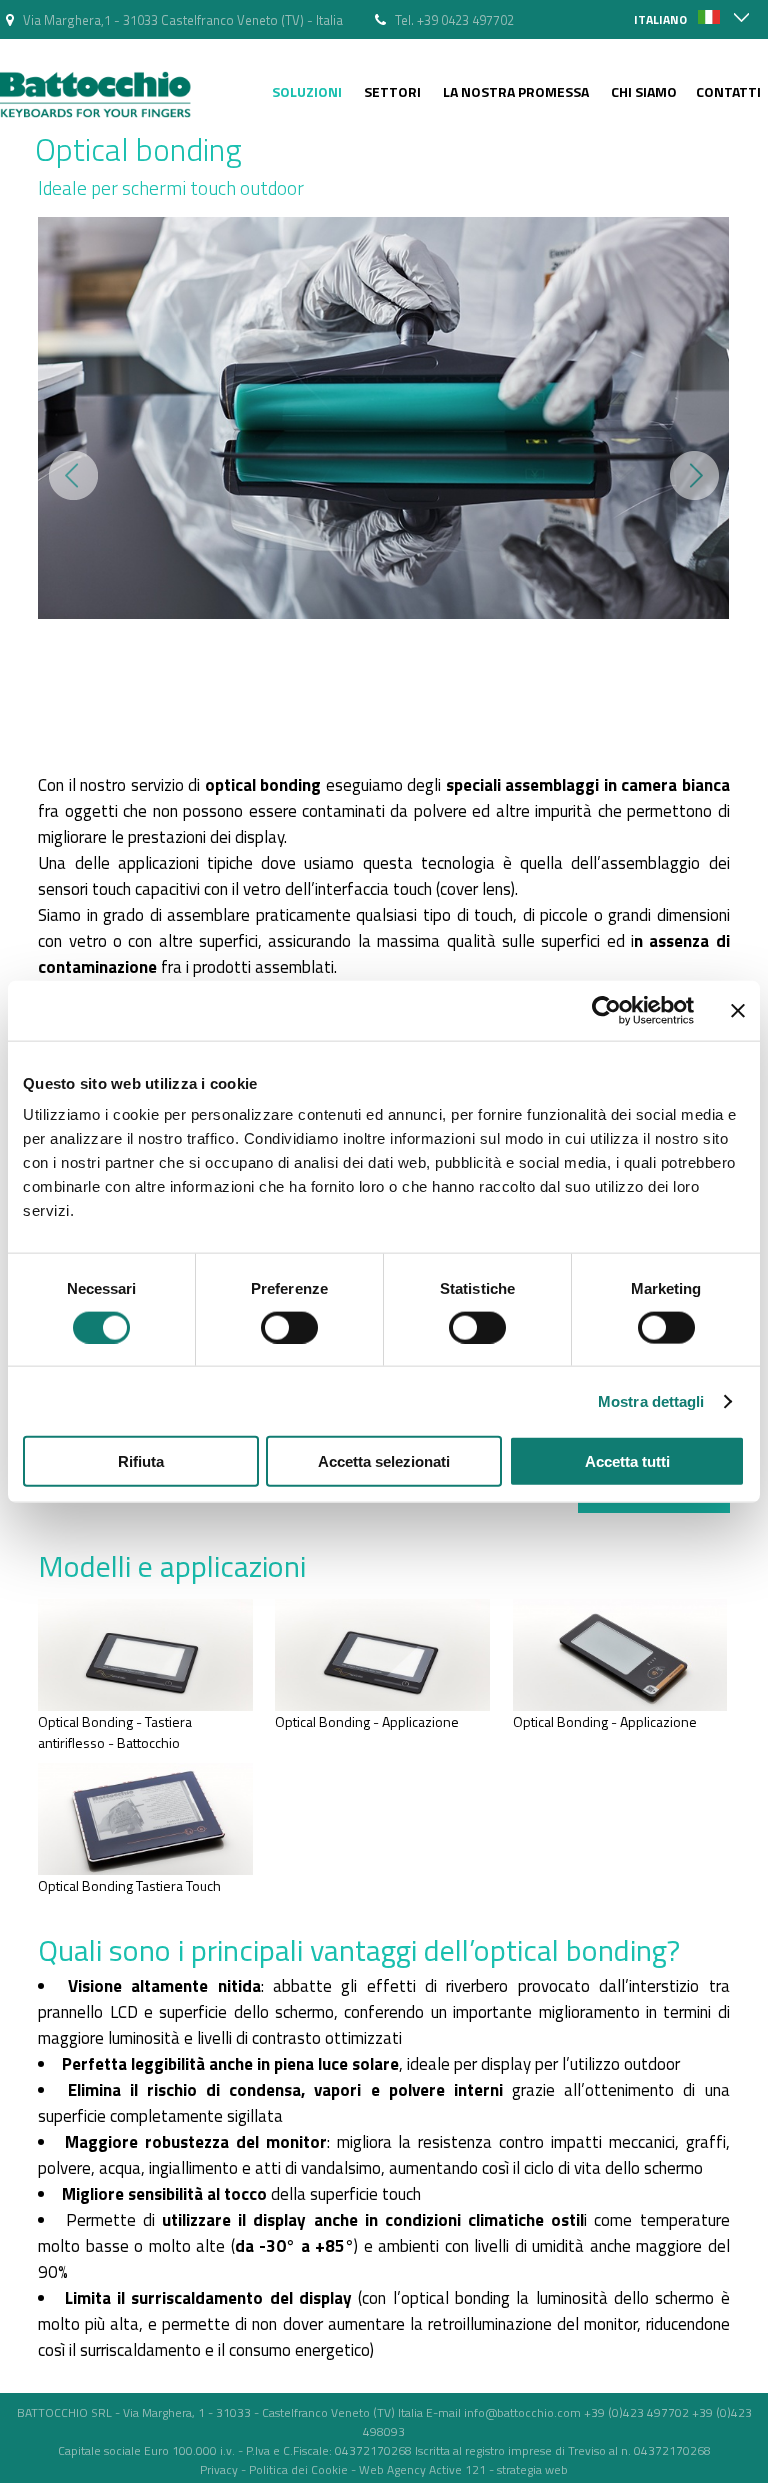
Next (694, 475)
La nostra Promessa (516, 91)
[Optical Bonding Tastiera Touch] (145, 1869)
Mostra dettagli (651, 1400)
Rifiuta (141, 1461)
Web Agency (392, 2469)
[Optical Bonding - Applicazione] (382, 1705)
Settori (392, 91)
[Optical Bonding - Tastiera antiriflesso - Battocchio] (145, 1705)
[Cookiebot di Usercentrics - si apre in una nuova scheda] (606, 1010)
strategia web (532, 2469)
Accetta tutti (627, 1461)
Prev (73, 475)
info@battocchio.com (522, 2412)
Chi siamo (644, 91)
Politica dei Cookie (298, 2469)
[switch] (289, 1327)
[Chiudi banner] (738, 1010)
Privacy (219, 2469)
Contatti (728, 91)
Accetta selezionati (384, 1461)
